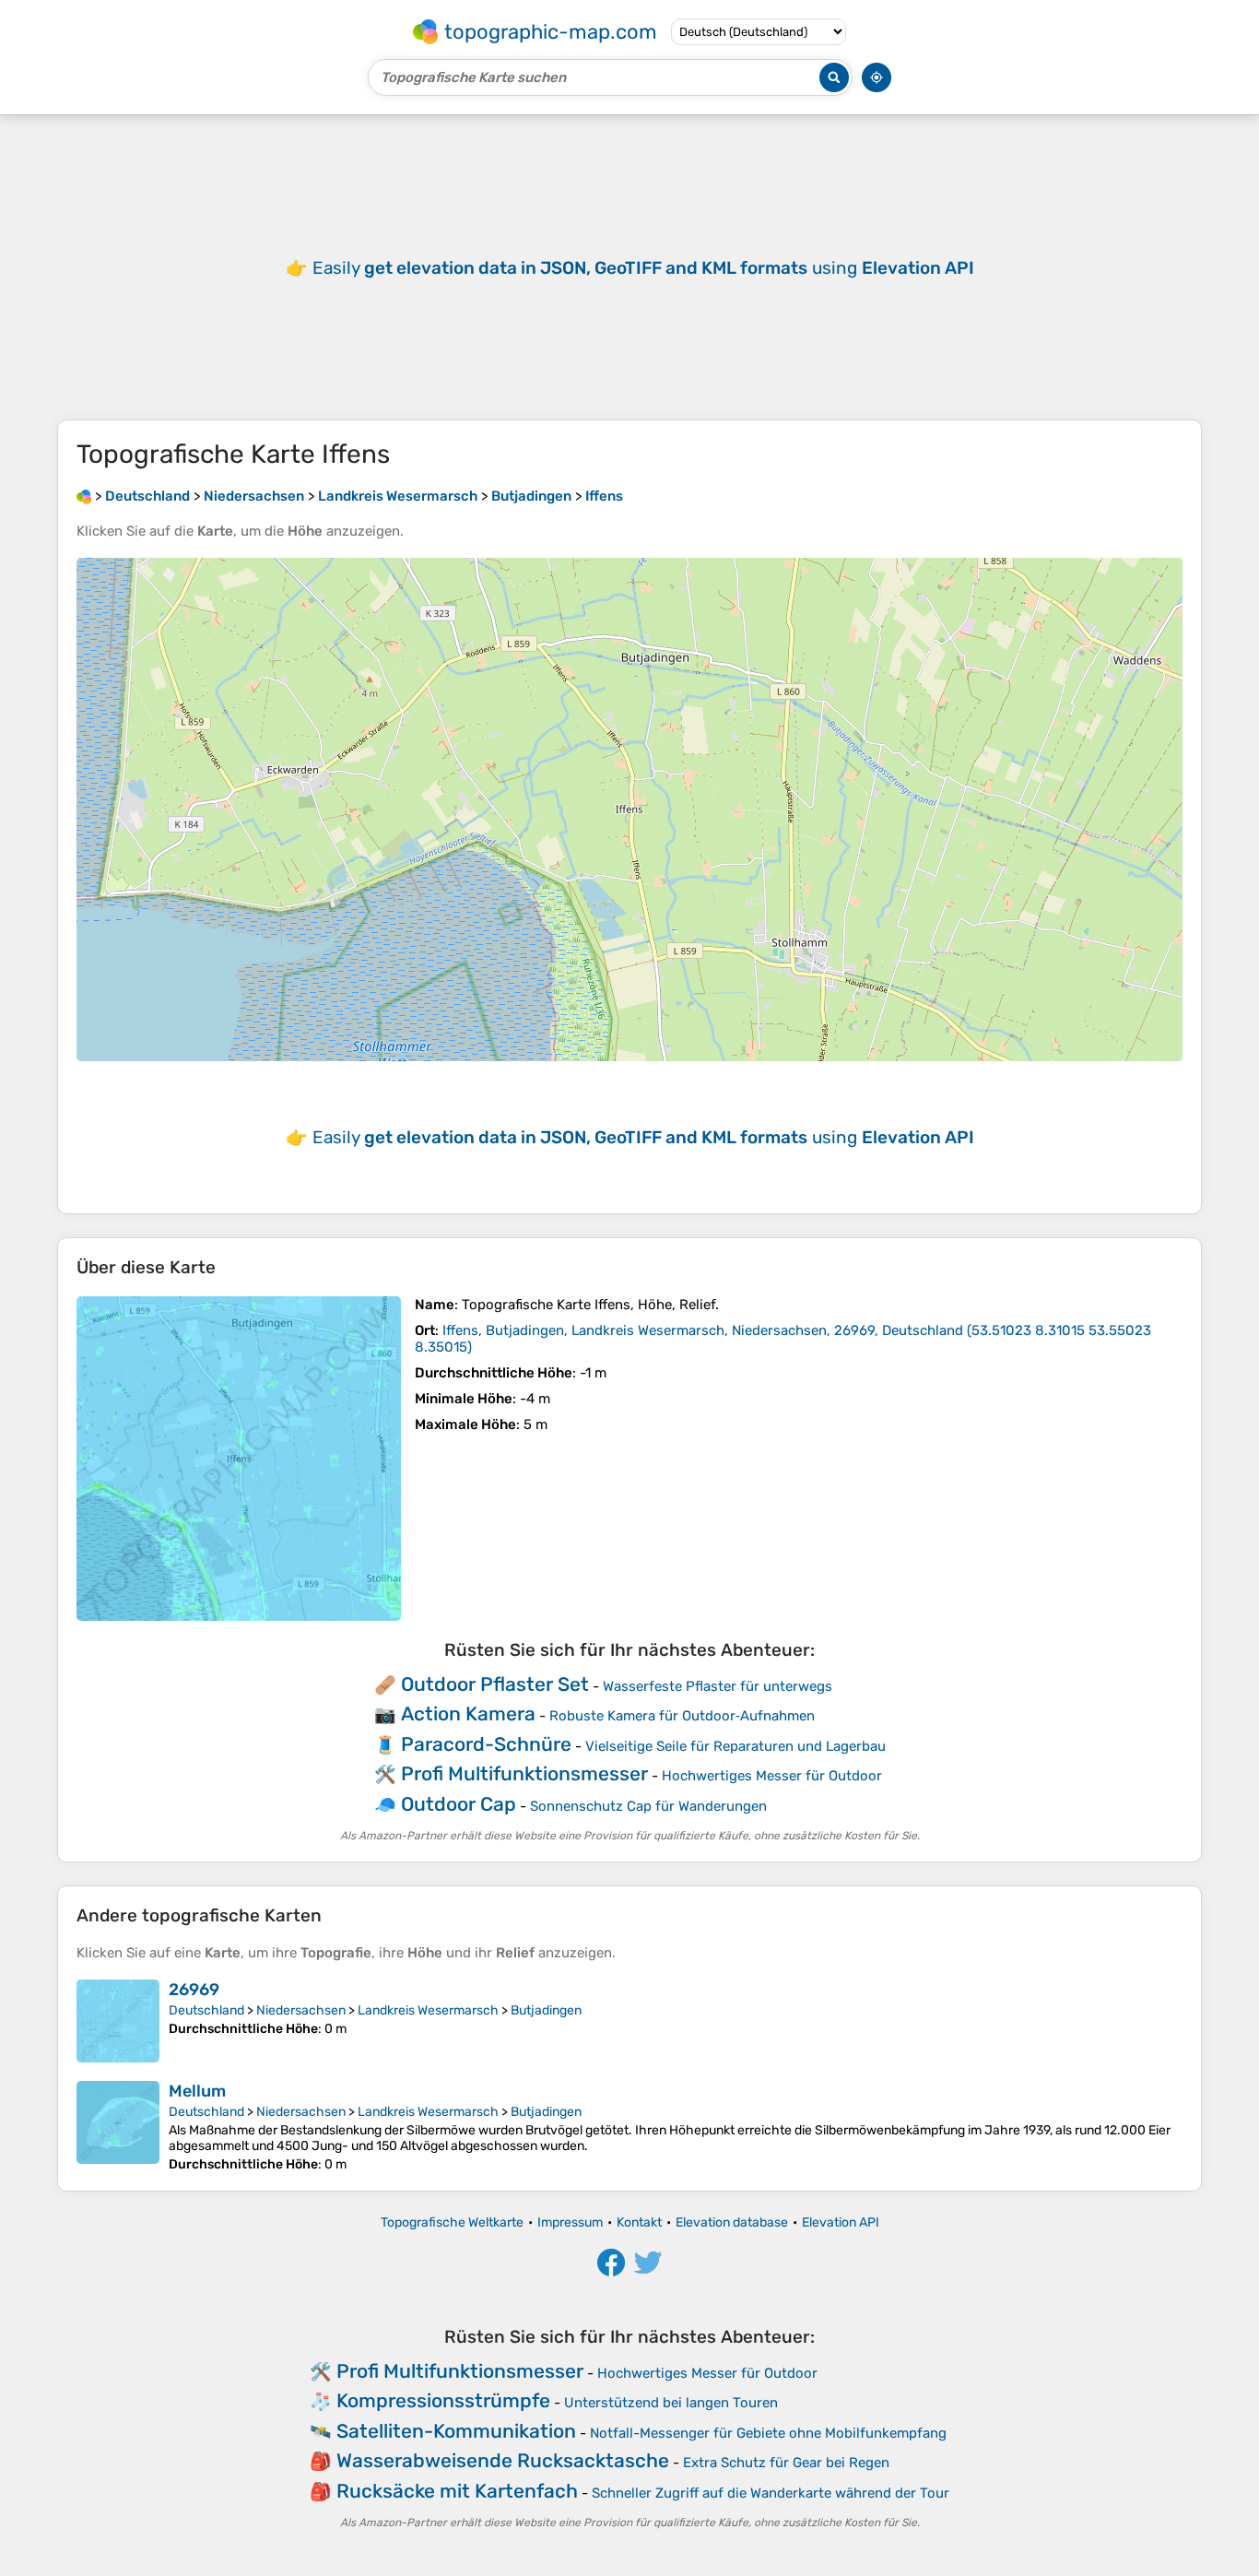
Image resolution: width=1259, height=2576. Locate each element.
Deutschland (206, 2010)
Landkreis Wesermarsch (428, 2010)
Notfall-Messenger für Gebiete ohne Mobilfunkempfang (768, 2433)
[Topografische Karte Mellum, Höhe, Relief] (118, 2127)
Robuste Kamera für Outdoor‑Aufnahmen (682, 1716)
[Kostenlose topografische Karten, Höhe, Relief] (84, 496)
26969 (194, 1990)
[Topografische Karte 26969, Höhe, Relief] (118, 2021)
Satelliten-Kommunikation (456, 2431)
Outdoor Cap (459, 1804)
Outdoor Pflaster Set (495, 1684)
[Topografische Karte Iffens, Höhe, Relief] (239, 1459)
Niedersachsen (301, 2010)
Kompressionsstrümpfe (443, 2400)
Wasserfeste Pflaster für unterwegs (718, 1686)
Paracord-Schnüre (486, 1744)
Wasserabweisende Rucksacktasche (503, 2460)
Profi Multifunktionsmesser (524, 1773)
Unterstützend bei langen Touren (671, 2403)
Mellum (197, 2091)
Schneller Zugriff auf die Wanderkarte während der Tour (771, 2493)
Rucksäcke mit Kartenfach (457, 2491)
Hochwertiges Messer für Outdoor (772, 1776)
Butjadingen (546, 2010)
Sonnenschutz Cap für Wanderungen (648, 1806)
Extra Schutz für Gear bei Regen (786, 2463)
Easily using (643, 268)
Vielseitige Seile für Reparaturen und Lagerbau (735, 1746)
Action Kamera (468, 1713)
